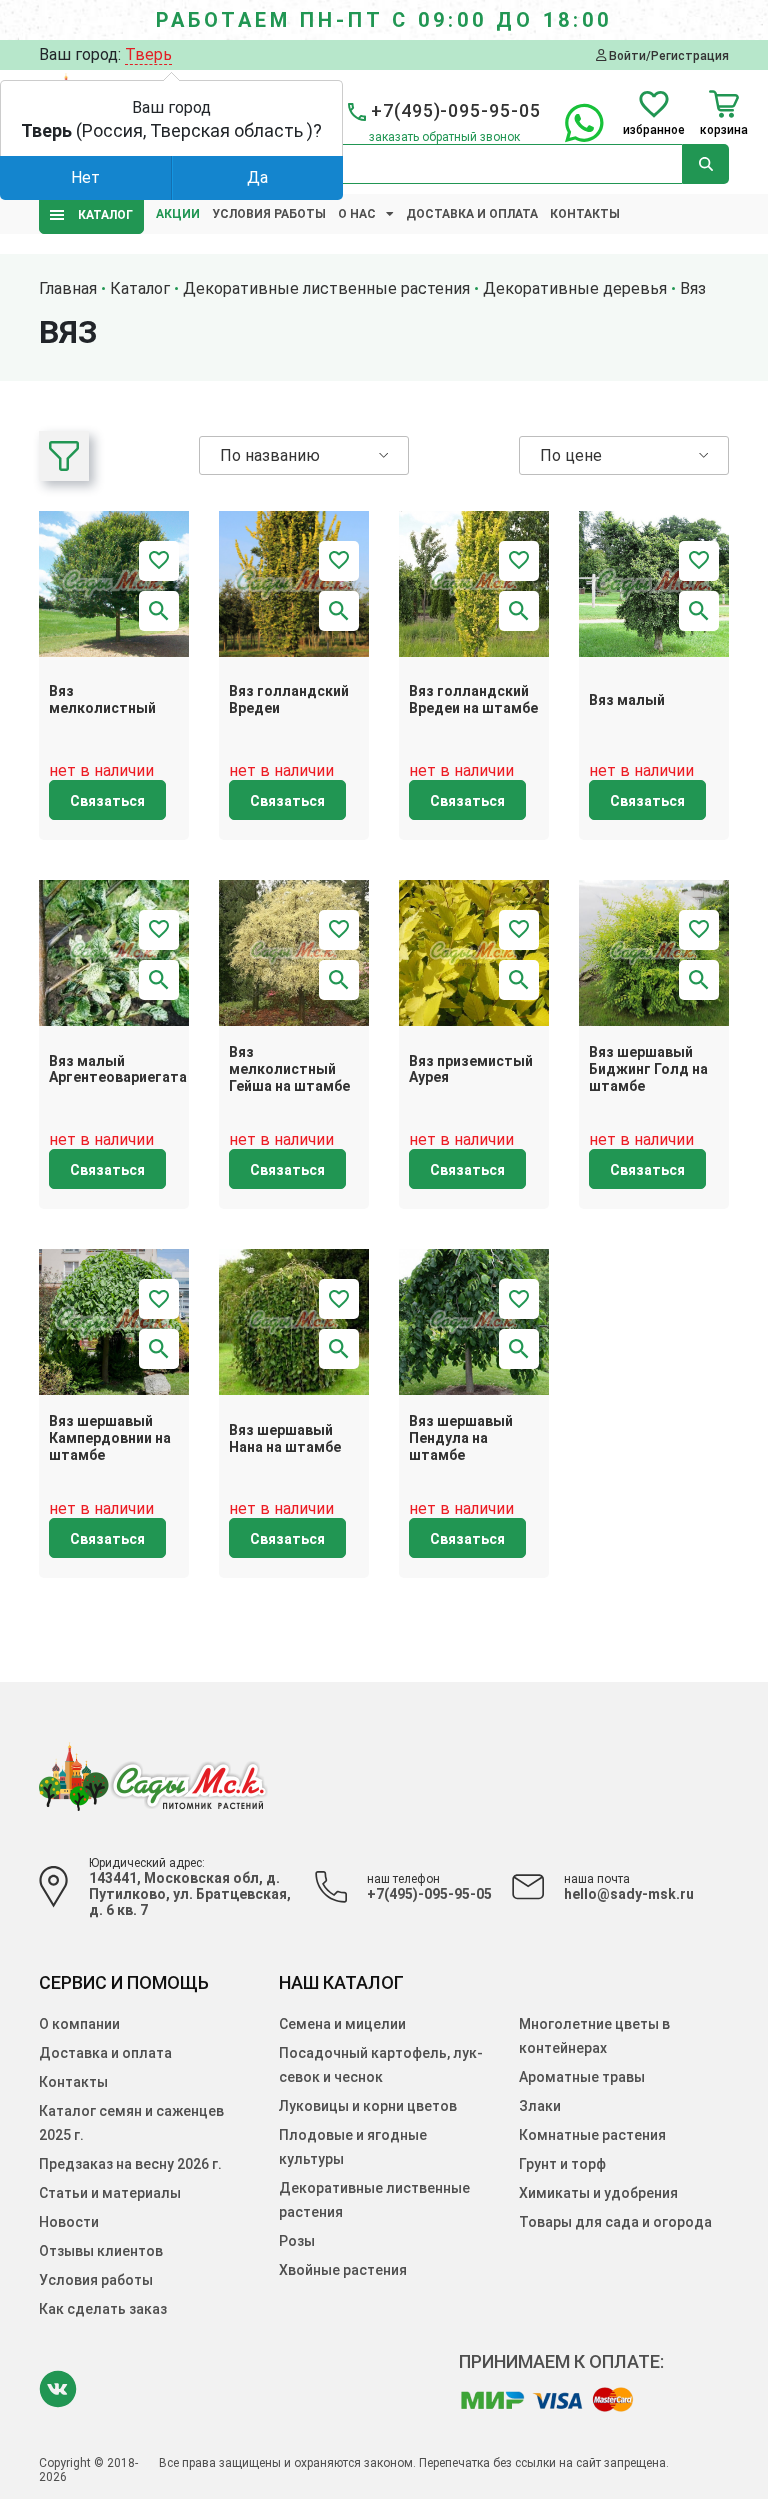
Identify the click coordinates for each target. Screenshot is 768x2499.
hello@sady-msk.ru (629, 1894)
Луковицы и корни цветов (368, 2106)
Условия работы (269, 214)
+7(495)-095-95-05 (429, 1894)
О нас (357, 214)
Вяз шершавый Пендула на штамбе (461, 1438)
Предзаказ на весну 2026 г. (130, 2164)
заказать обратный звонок (444, 137)
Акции (178, 214)
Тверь (148, 54)
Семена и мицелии (342, 2024)
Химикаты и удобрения (598, 2193)
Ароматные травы (582, 2077)
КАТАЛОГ (101, 215)
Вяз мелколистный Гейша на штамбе (289, 1069)
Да (257, 177)
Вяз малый (627, 700)
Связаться (107, 801)
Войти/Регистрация (667, 55)
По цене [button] (571, 455)
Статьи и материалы (110, 2193)
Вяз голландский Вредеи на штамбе (473, 699)
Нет (85, 177)
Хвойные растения (343, 2270)
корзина (724, 129)
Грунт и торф (562, 2164)
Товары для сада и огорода (615, 2222)
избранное (654, 129)
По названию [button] (270, 455)
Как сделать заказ (103, 2309)
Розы (297, 2241)
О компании (79, 2024)
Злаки (540, 2106)
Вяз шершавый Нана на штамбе (285, 1438)
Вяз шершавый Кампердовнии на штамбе (110, 1438)
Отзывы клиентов (101, 2251)
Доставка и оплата (472, 214)
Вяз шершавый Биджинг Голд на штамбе (648, 1069)
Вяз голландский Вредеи (289, 699)
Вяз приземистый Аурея (471, 1069)
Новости (69, 2222)
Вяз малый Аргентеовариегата (118, 1069)
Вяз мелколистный (102, 699)
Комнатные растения (592, 2135)
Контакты (585, 214)
